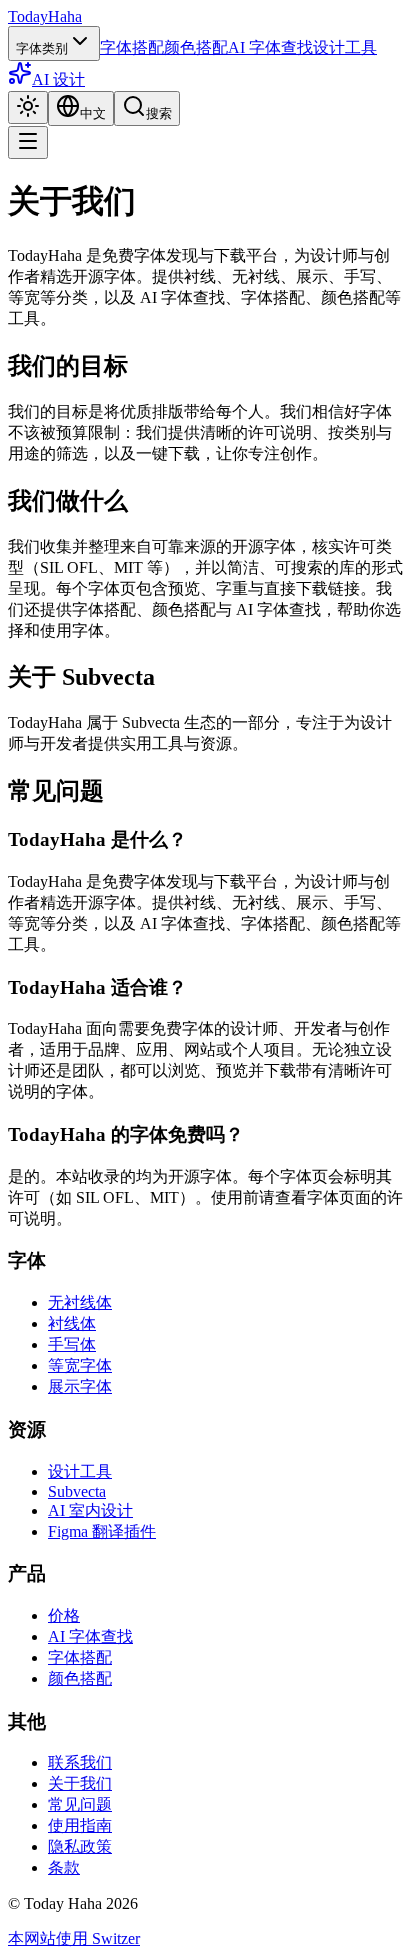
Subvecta (77, 1491)
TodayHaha (45, 16)
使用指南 (80, 1825)
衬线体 (72, 1323)
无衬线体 (80, 1302)
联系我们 (80, 1762)
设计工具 (345, 47)
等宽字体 (80, 1365)
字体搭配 (132, 47)
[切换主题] (28, 107)
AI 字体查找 (270, 47)
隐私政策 (80, 1846)
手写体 (72, 1344)
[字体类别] (28, 142)
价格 (64, 1615)
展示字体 (80, 1386)
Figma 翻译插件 (102, 1531)
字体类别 (42, 48)
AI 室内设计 (90, 1510)
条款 (64, 1867)
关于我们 (80, 1783)
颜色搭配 (196, 47)
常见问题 (80, 1804)
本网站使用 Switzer (74, 1938)
